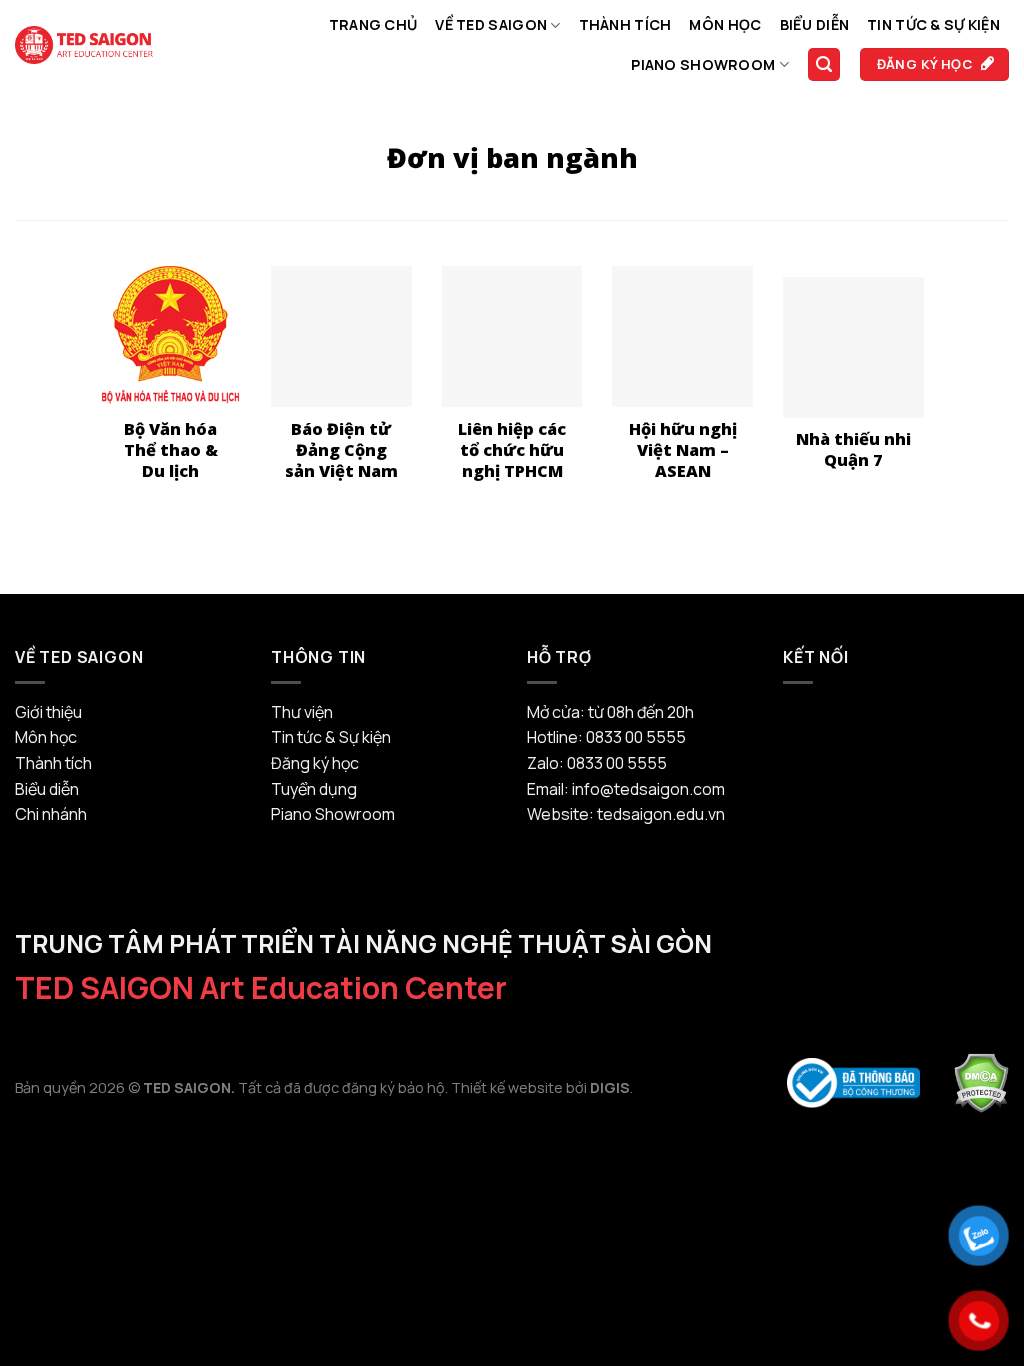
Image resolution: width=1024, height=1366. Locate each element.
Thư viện (302, 712)
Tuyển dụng (314, 789)
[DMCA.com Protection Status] (981, 1081)
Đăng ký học (315, 763)
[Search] (824, 64)
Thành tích (625, 24)
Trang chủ (373, 24)
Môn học (725, 24)
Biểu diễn (815, 24)
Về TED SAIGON (491, 24)
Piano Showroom (703, 64)
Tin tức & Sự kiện (933, 24)
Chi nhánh (51, 814)
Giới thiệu (48, 712)
